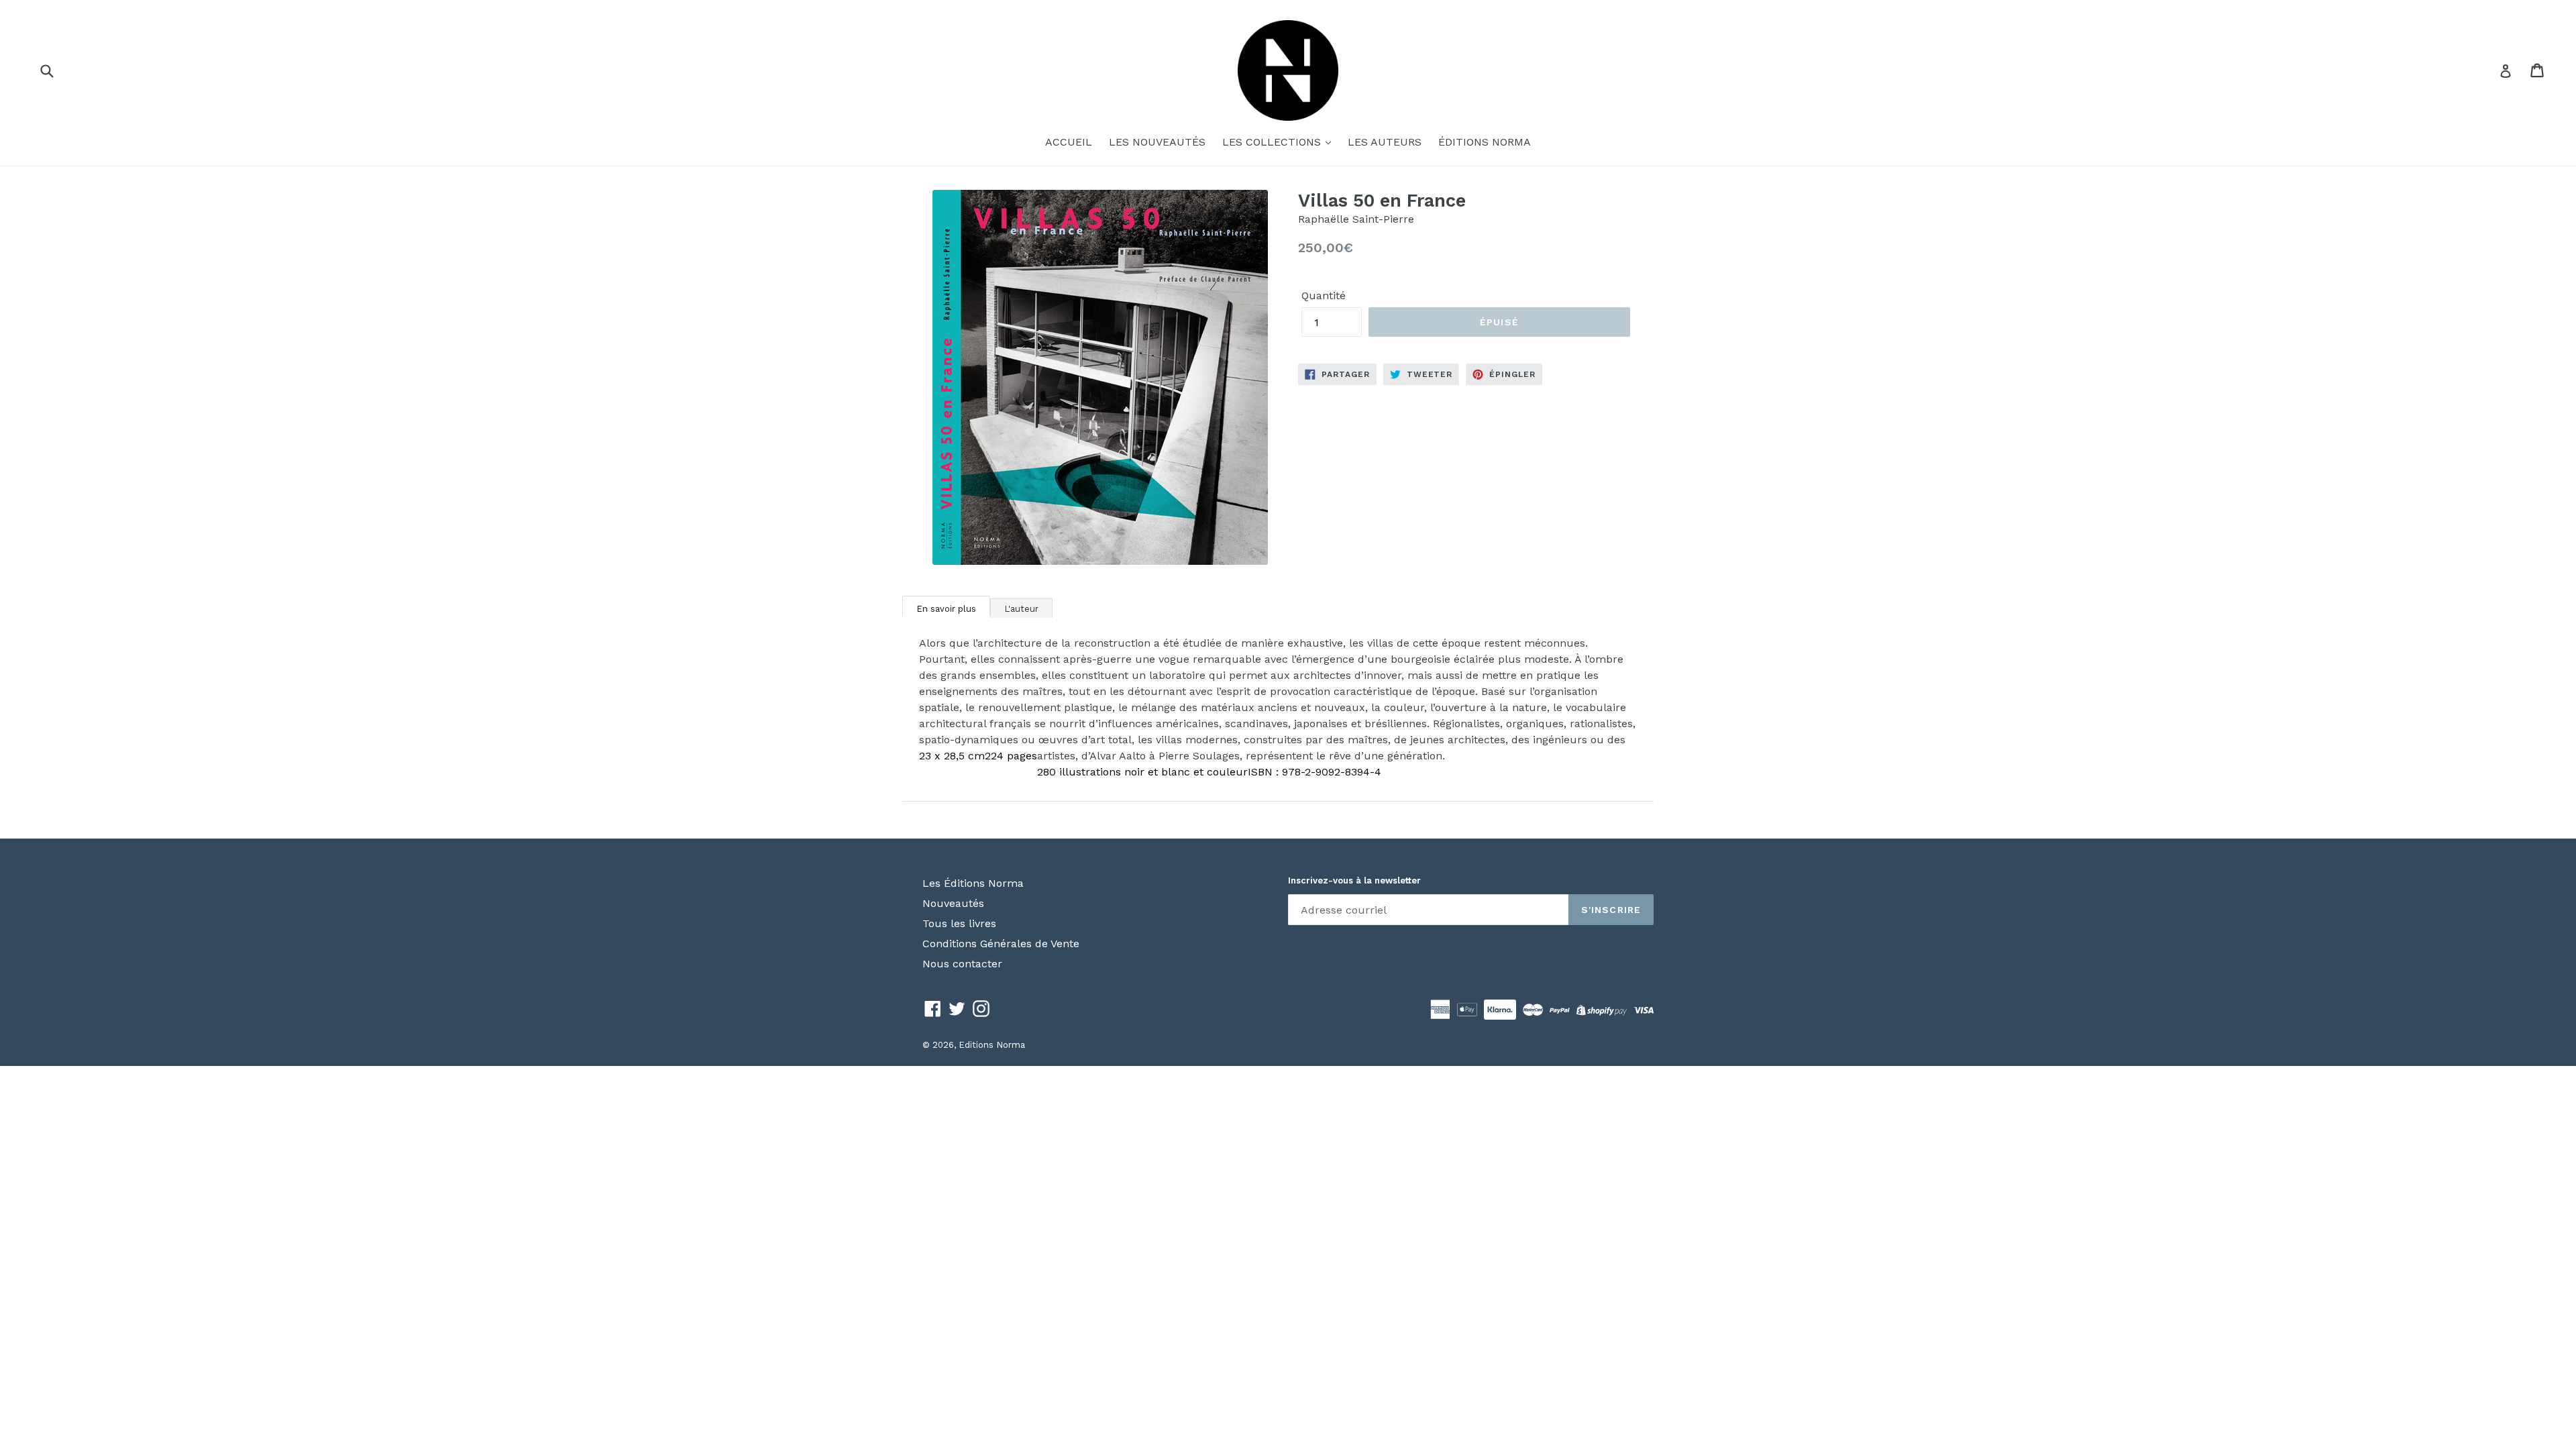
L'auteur (1021, 609)
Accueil (1069, 142)
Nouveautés (953, 903)
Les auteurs (1385, 142)
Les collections (1273, 142)
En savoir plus (946, 609)
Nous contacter (962, 964)
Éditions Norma (1485, 142)
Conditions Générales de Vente (1001, 944)
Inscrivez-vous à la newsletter (1354, 880)
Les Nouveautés (1157, 142)
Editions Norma (992, 1045)
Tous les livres (959, 923)
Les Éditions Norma (973, 883)
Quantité (1324, 296)
